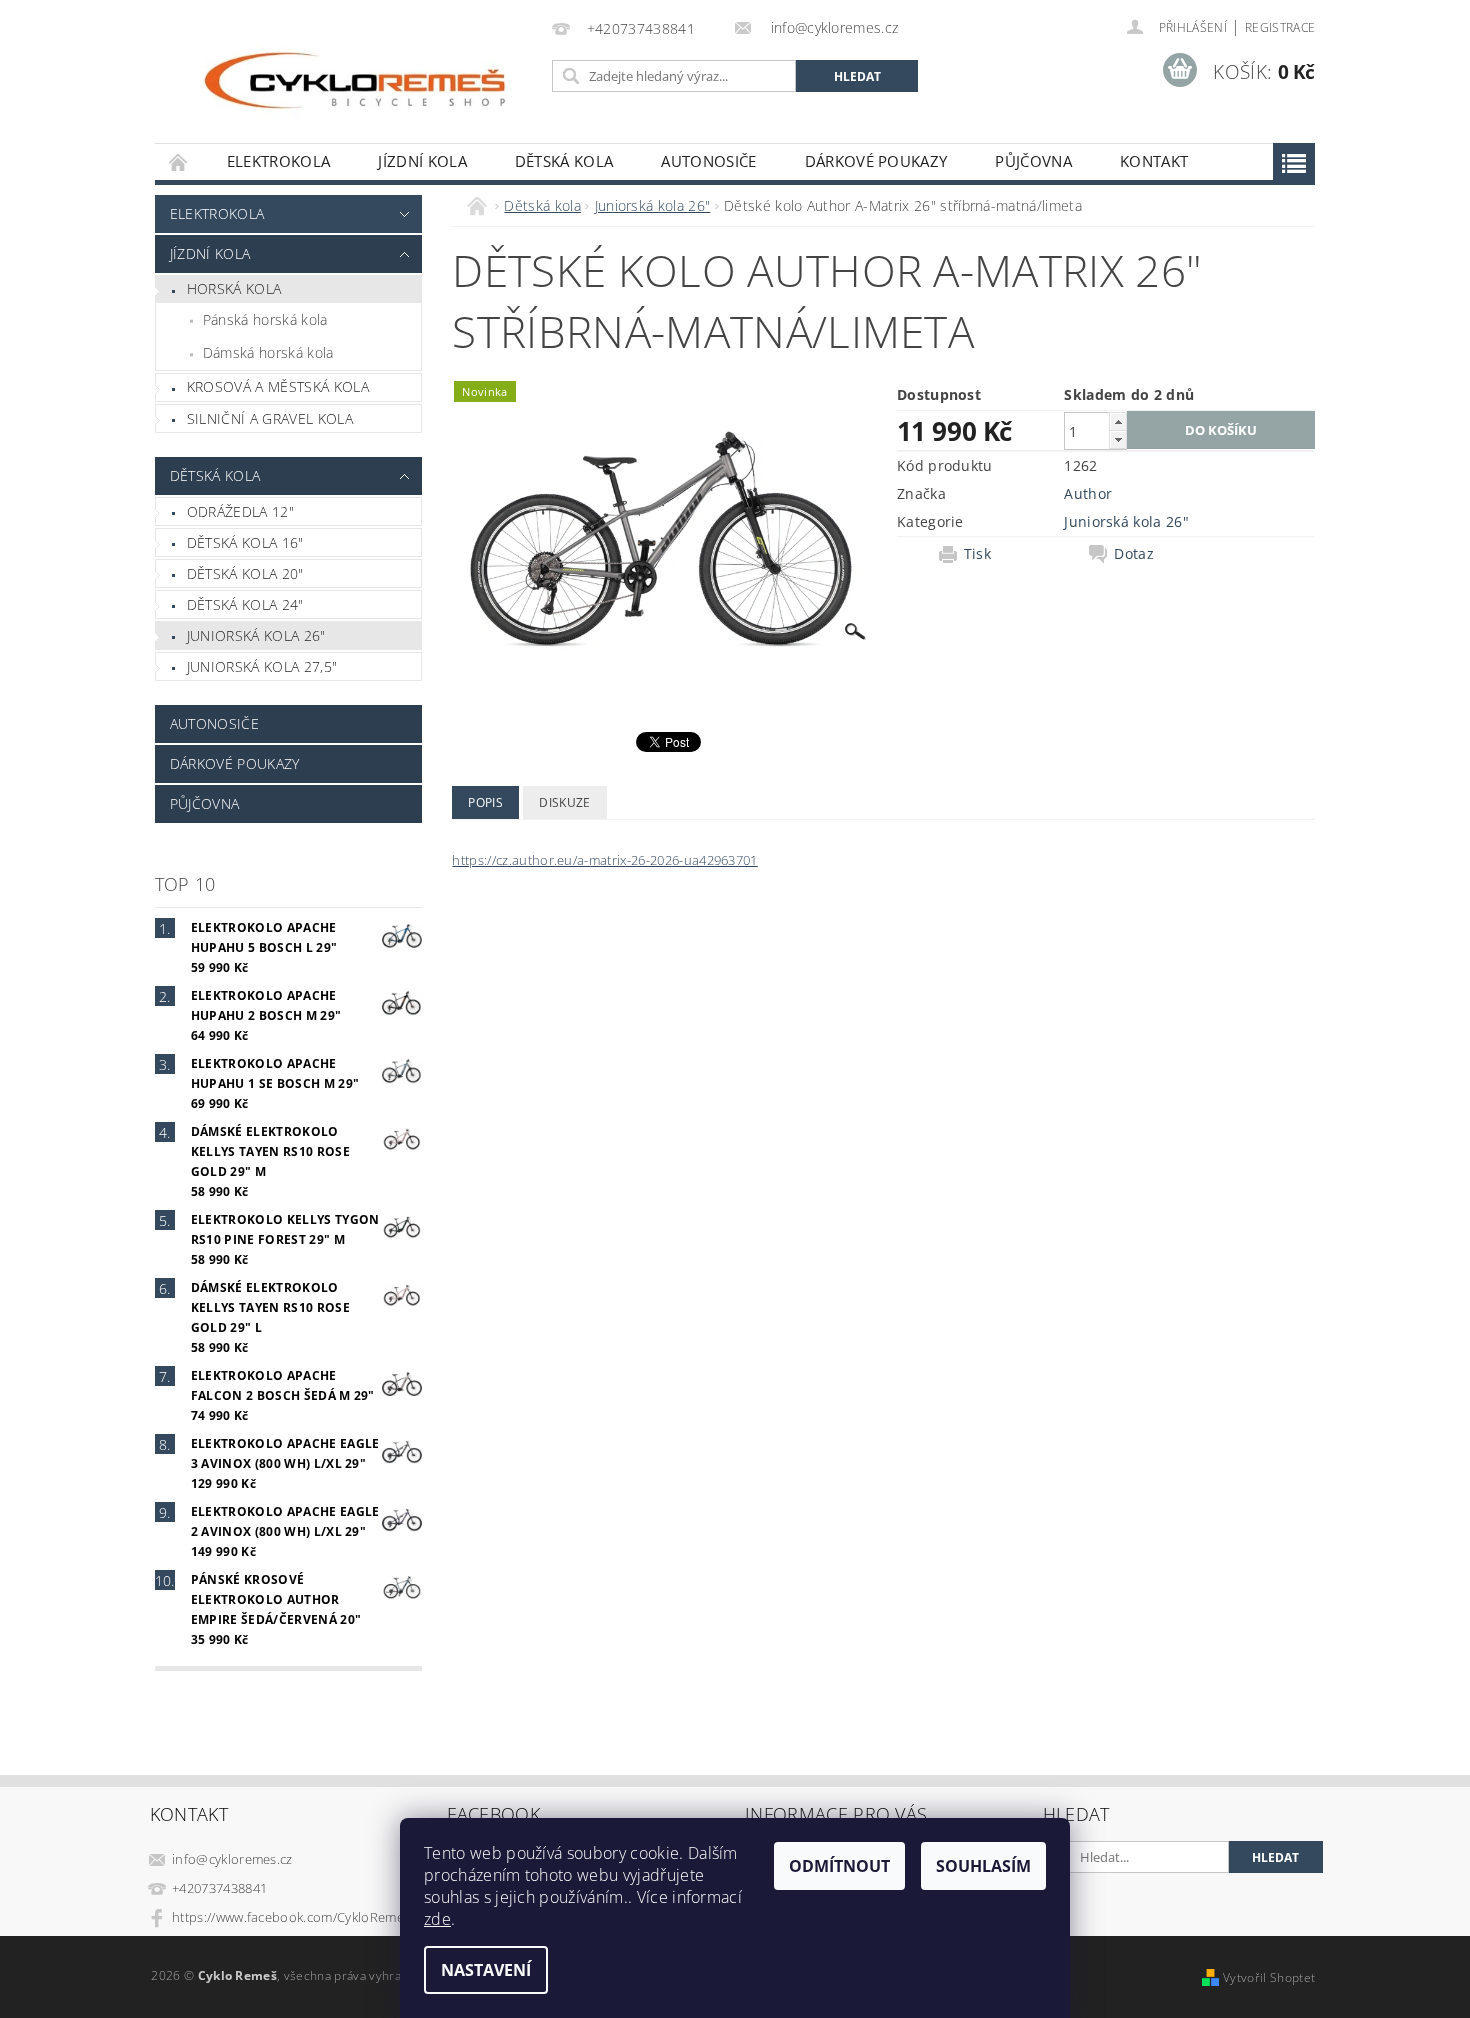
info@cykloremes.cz (232, 1859)
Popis (485, 802)
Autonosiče (708, 161)
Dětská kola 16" (245, 542)
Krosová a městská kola (278, 386)
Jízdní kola (422, 161)
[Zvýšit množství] (1118, 421)
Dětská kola (564, 161)
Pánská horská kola (265, 319)
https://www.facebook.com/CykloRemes (291, 1917)
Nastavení (486, 1970)
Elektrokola (279, 161)
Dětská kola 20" (245, 573)
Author (1088, 493)
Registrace (1280, 27)
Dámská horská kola (268, 352)
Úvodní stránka (179, 161)
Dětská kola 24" (245, 604)
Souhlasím (983, 1866)
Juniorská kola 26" (256, 635)
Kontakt (1154, 161)
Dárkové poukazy (876, 161)
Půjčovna (1033, 161)
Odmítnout (839, 1866)
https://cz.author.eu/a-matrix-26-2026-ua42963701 (604, 860)
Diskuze (564, 802)
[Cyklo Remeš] (350, 81)
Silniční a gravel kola (270, 418)
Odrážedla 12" (240, 511)
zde (437, 1919)
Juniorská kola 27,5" (262, 666)
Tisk (977, 554)
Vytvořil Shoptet (1269, 1977)
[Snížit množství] (1118, 439)
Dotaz (1134, 554)
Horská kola (234, 288)
